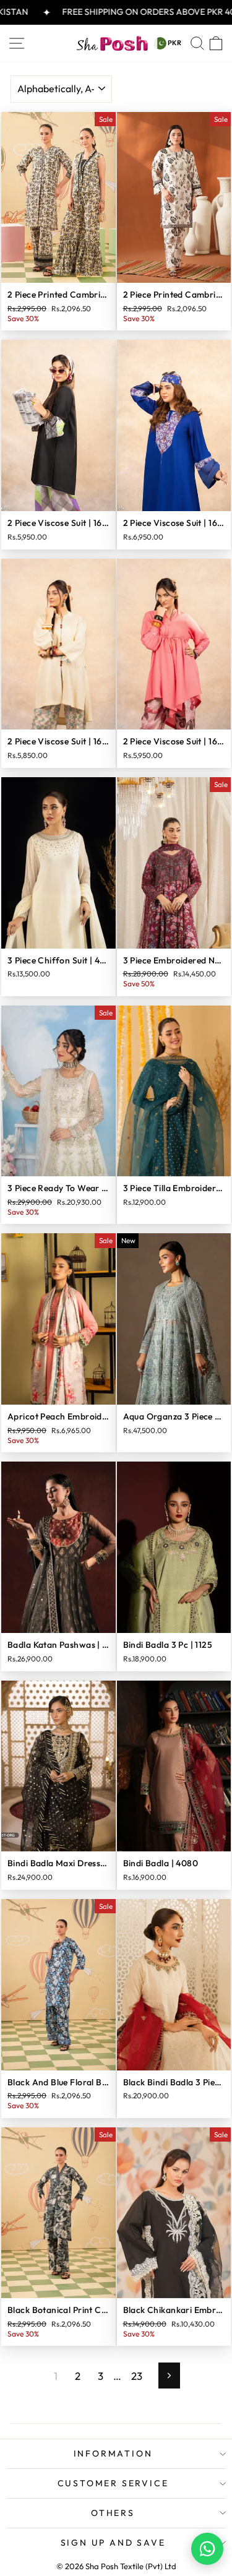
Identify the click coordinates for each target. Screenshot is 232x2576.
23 (137, 2376)
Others (113, 2513)
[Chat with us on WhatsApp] (207, 2549)
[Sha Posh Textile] (112, 43)
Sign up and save (113, 2543)
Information (113, 2453)
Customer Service (113, 2483)
